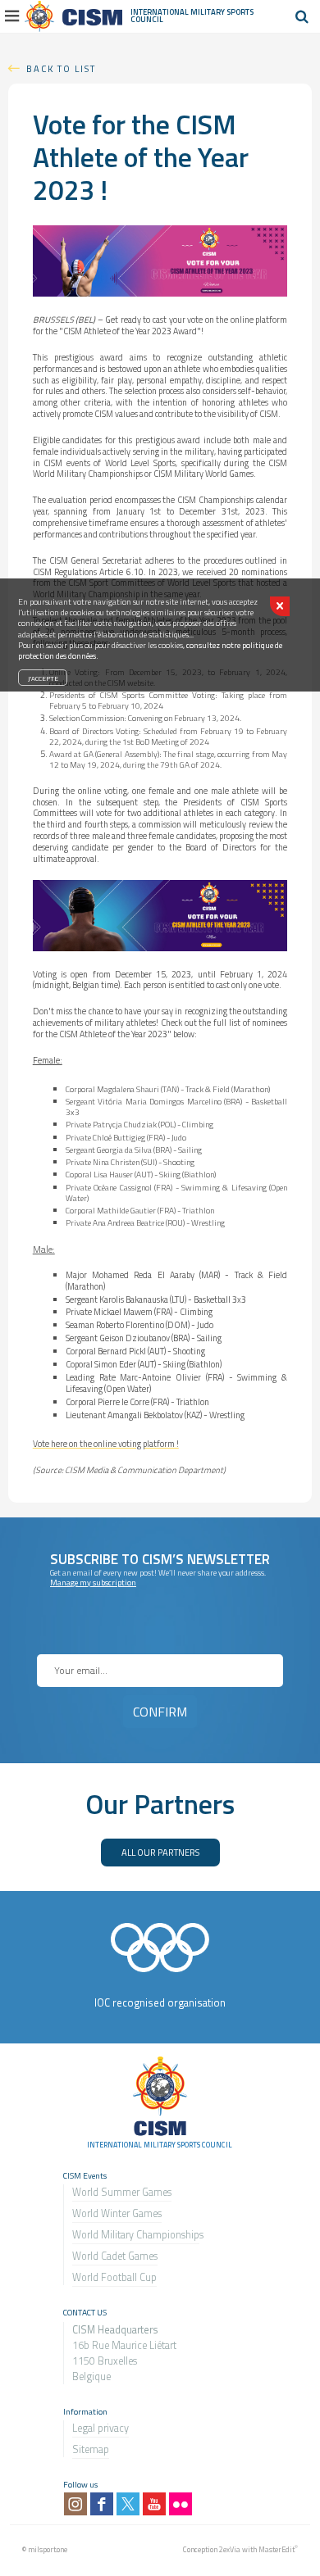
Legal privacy (101, 2428)
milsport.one (48, 2549)
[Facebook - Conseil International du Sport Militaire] (102, 2504)
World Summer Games (122, 2192)
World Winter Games (117, 2213)
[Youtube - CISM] (154, 2504)
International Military (178, 12)
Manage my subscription (93, 1583)
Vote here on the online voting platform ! (106, 1444)
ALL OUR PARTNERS (160, 1852)
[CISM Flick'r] (181, 2504)
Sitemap (91, 2449)
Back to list (61, 68)
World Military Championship (136, 2235)
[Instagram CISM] (75, 2504)
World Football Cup (114, 2277)
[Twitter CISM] (128, 2504)
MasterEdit (277, 2549)
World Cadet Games (115, 2256)
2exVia (230, 2549)
